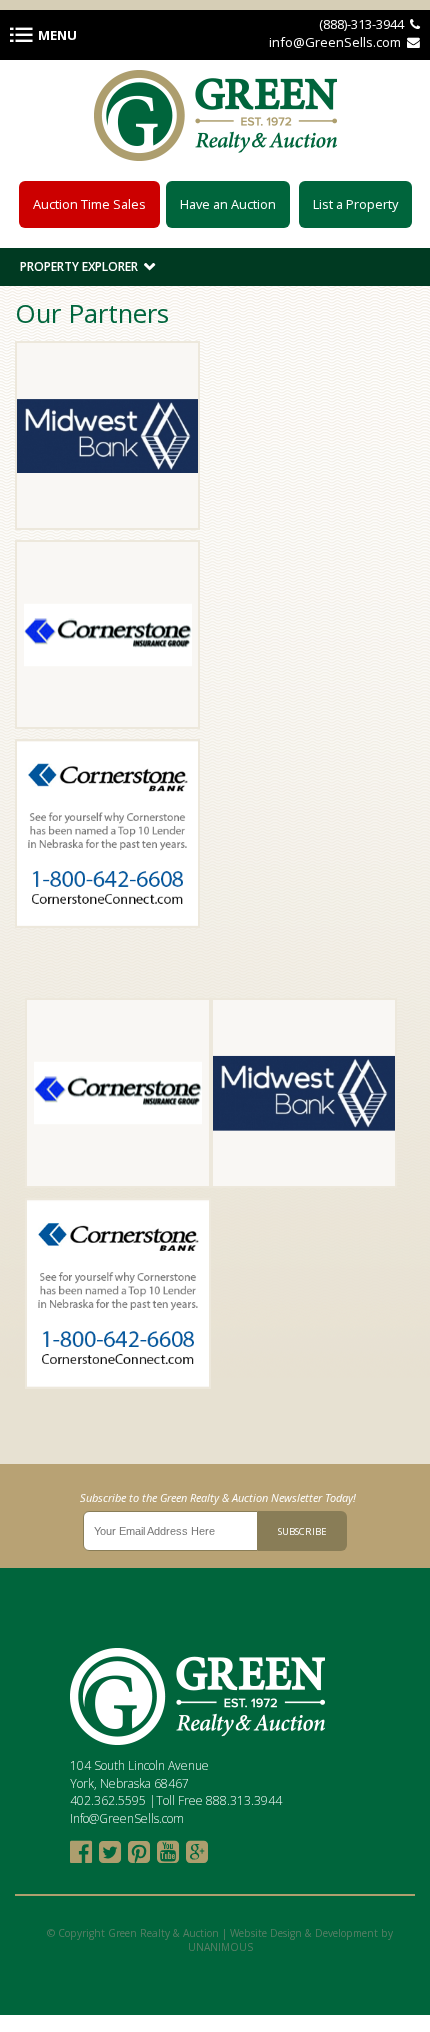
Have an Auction (228, 204)
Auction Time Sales (89, 204)
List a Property (355, 204)
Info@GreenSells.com (127, 1818)
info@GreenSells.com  (344, 42)
